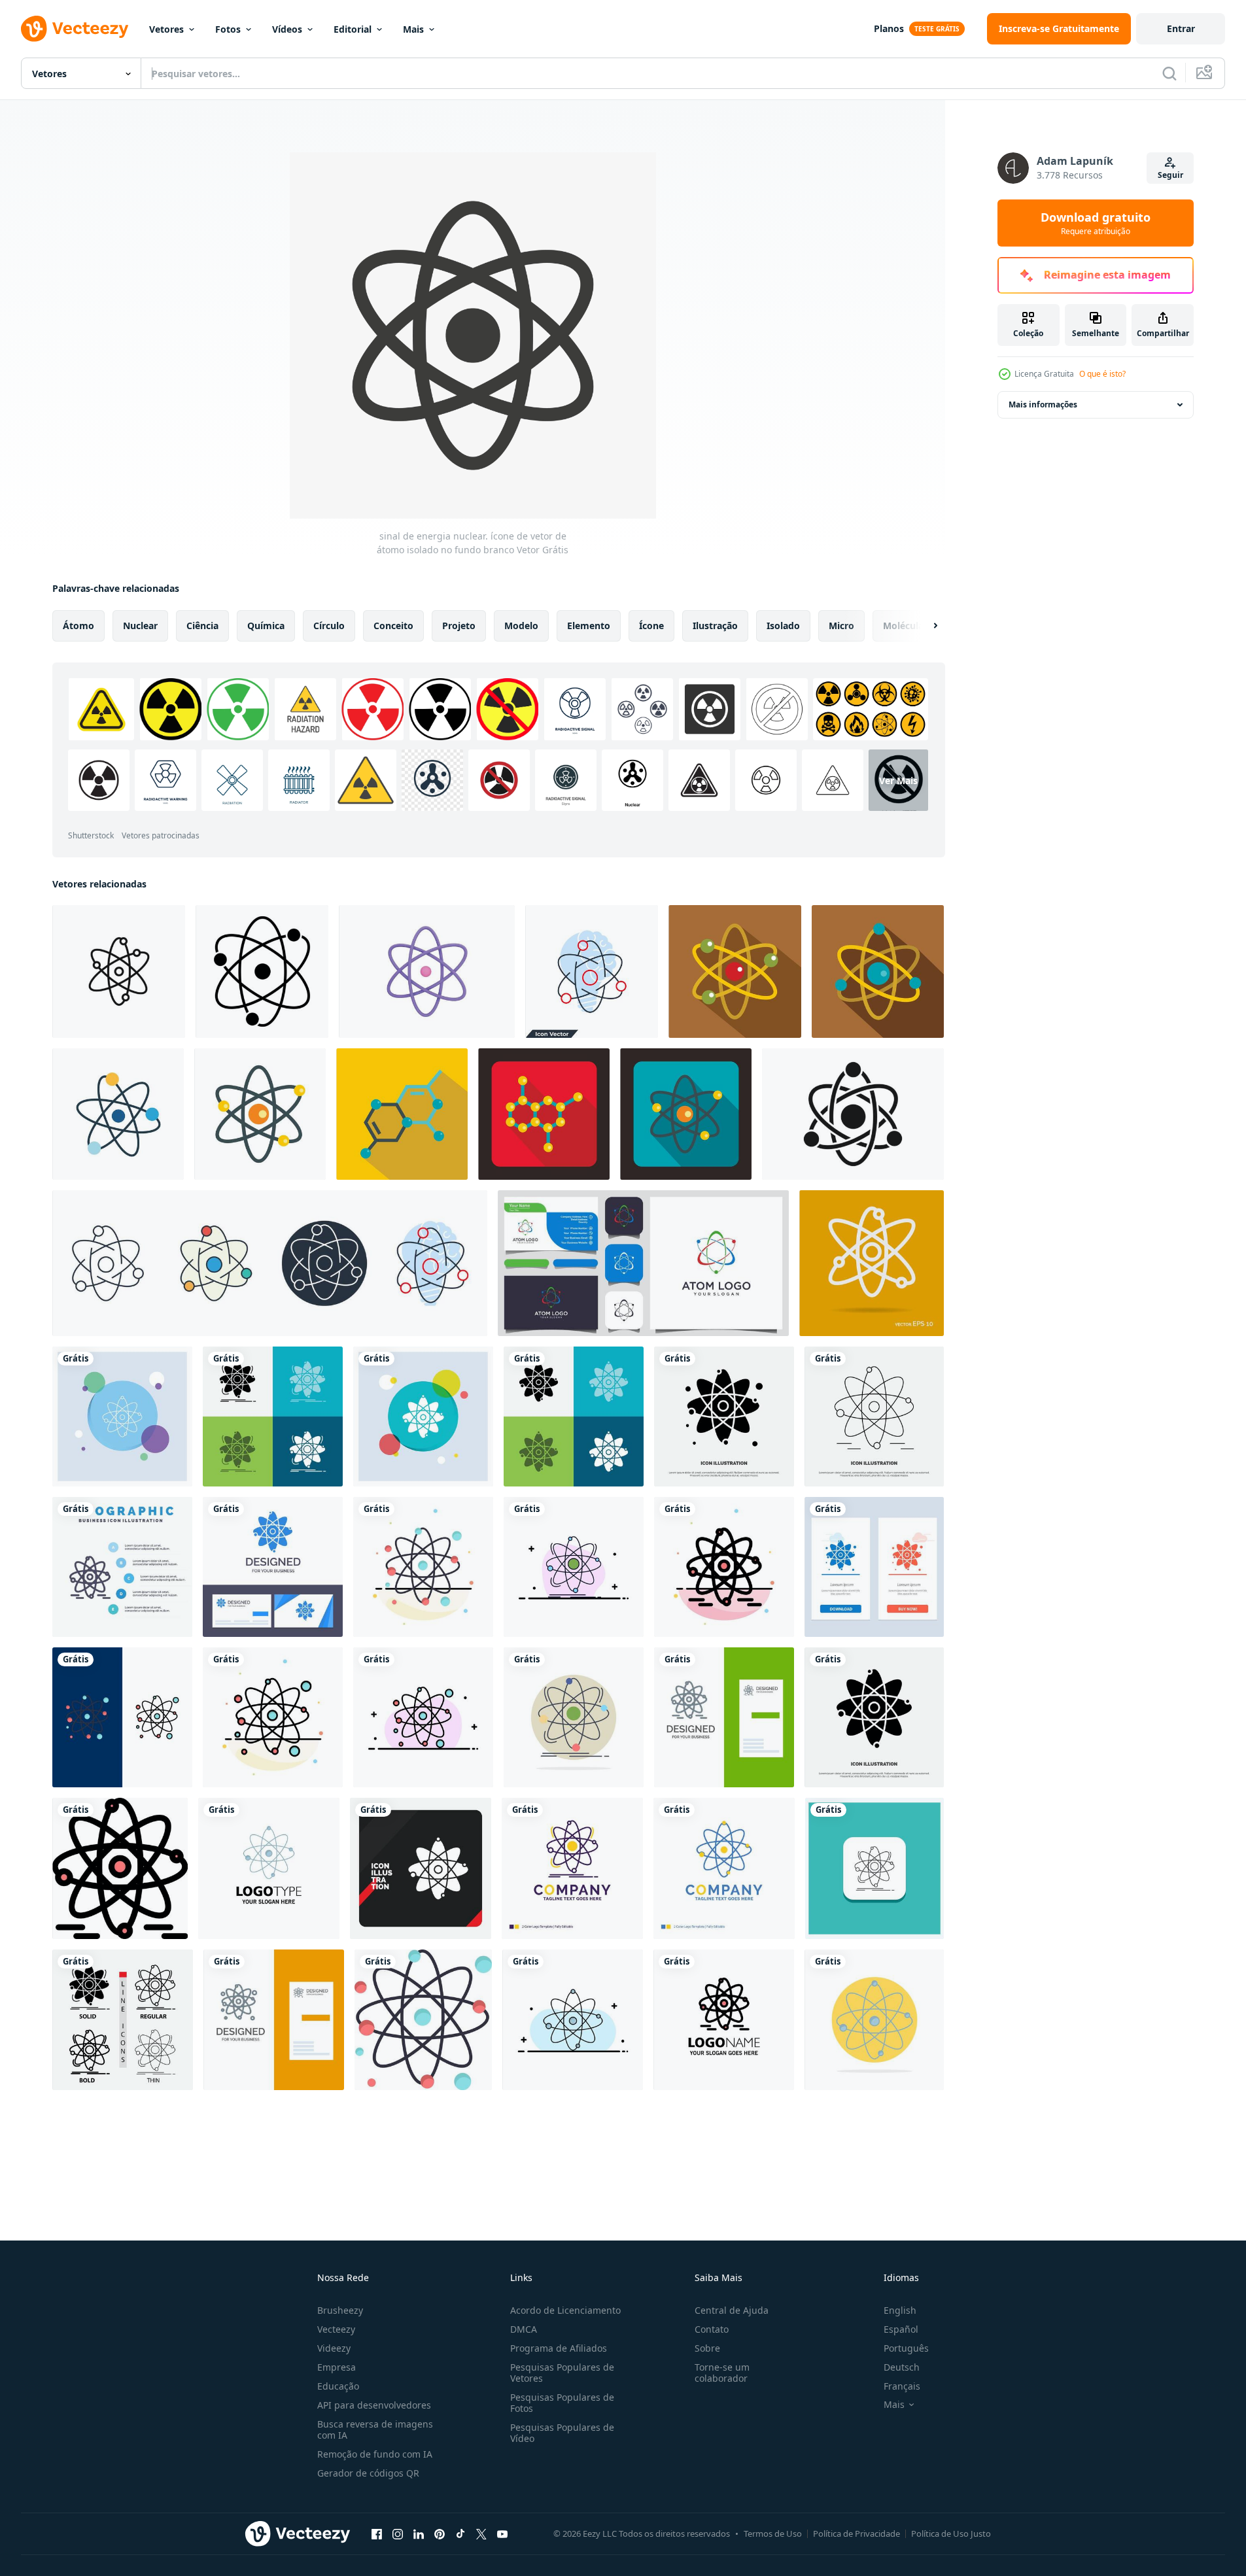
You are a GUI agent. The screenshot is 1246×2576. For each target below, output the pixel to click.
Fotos (228, 29)
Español (901, 2329)
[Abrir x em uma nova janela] (481, 2533)
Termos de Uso (773, 2533)
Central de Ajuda (732, 2310)
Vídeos (287, 29)
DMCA (524, 2329)
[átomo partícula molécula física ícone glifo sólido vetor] (724, 1417)
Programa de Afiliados (559, 2348)
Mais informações (1043, 404)
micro (841, 626)
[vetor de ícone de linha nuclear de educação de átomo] (874, 1417)
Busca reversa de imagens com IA (375, 2430)
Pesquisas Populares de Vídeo (562, 2433)
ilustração (715, 626)
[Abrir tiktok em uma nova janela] (460, 2533)
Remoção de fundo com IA (375, 2454)
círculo (329, 626)
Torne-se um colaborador (722, 2373)
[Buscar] (1169, 73)
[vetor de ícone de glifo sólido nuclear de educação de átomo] (874, 1717)
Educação (338, 2386)
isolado (783, 626)
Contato (712, 2329)
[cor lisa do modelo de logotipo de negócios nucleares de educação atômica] (724, 2020)
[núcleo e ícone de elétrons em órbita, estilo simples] (735, 971)
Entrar (1181, 28)
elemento (589, 626)
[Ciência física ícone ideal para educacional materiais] (119, 971)
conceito (393, 626)
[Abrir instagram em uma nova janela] (398, 2533)
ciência (202, 626)
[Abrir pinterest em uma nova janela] (440, 2533)
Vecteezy (336, 2329)
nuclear (140, 626)
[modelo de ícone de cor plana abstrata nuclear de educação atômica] (724, 1567)
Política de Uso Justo (951, 2533)
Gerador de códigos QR (368, 2473)
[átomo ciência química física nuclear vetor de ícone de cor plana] (574, 1567)
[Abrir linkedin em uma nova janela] (419, 2533)
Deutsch (902, 2367)
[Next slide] (924, 626)
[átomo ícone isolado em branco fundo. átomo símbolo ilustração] (118, 1114)
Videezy (334, 2348)
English (900, 2310)
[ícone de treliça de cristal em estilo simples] (544, 1114)
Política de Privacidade (857, 2533)
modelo (521, 626)
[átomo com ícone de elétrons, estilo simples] (260, 1114)
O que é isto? (1102, 374)
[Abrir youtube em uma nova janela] (502, 2533)
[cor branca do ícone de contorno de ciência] (872, 1263)
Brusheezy (340, 2310)
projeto (459, 626)
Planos (889, 28)
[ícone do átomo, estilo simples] (878, 971)
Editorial (353, 29)
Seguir (1170, 175)
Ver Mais (898, 781)
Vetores (166, 29)
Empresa (337, 2367)
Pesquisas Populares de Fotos (562, 2403)
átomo (78, 626)
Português (906, 2348)
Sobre (707, 2348)
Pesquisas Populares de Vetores (562, 2373)
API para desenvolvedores (374, 2405)
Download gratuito (1096, 223)
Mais (413, 29)
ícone (651, 626)
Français (902, 2386)
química (266, 626)
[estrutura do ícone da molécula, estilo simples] (402, 1114)
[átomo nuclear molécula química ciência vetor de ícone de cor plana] (573, 2020)
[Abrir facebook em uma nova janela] (377, 2533)
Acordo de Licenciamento (565, 2310)
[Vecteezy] (75, 29)
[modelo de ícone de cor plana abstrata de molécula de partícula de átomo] (423, 1567)
